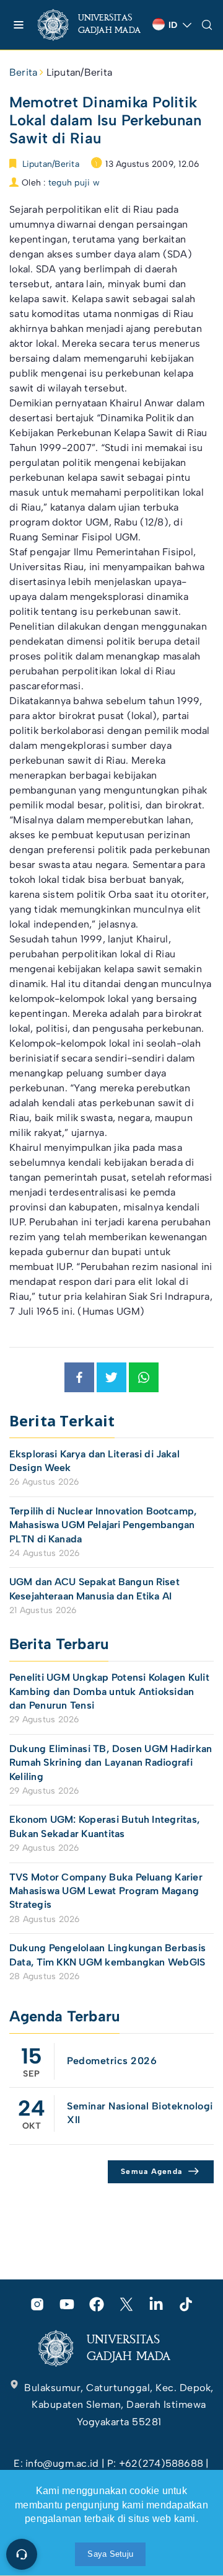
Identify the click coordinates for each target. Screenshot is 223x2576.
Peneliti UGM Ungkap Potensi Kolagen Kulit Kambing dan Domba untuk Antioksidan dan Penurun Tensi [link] (109, 1691)
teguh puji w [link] (74, 183)
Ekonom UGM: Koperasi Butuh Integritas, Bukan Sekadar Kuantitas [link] (105, 1826)
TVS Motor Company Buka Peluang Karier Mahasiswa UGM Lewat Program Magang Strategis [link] (106, 1891)
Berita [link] (23, 72)
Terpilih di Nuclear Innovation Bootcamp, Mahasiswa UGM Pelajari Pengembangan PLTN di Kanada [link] (103, 1525)
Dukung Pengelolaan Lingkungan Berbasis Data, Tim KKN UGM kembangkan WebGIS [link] (109, 1955)
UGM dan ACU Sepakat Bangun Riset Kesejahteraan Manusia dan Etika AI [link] (94, 1589)
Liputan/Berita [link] (79, 72)
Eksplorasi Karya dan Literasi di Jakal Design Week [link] (94, 1461)
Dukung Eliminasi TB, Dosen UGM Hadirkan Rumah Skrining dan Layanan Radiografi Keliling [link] (111, 1763)
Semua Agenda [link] (151, 2171)
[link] (90, 25)
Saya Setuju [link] (110, 2554)
